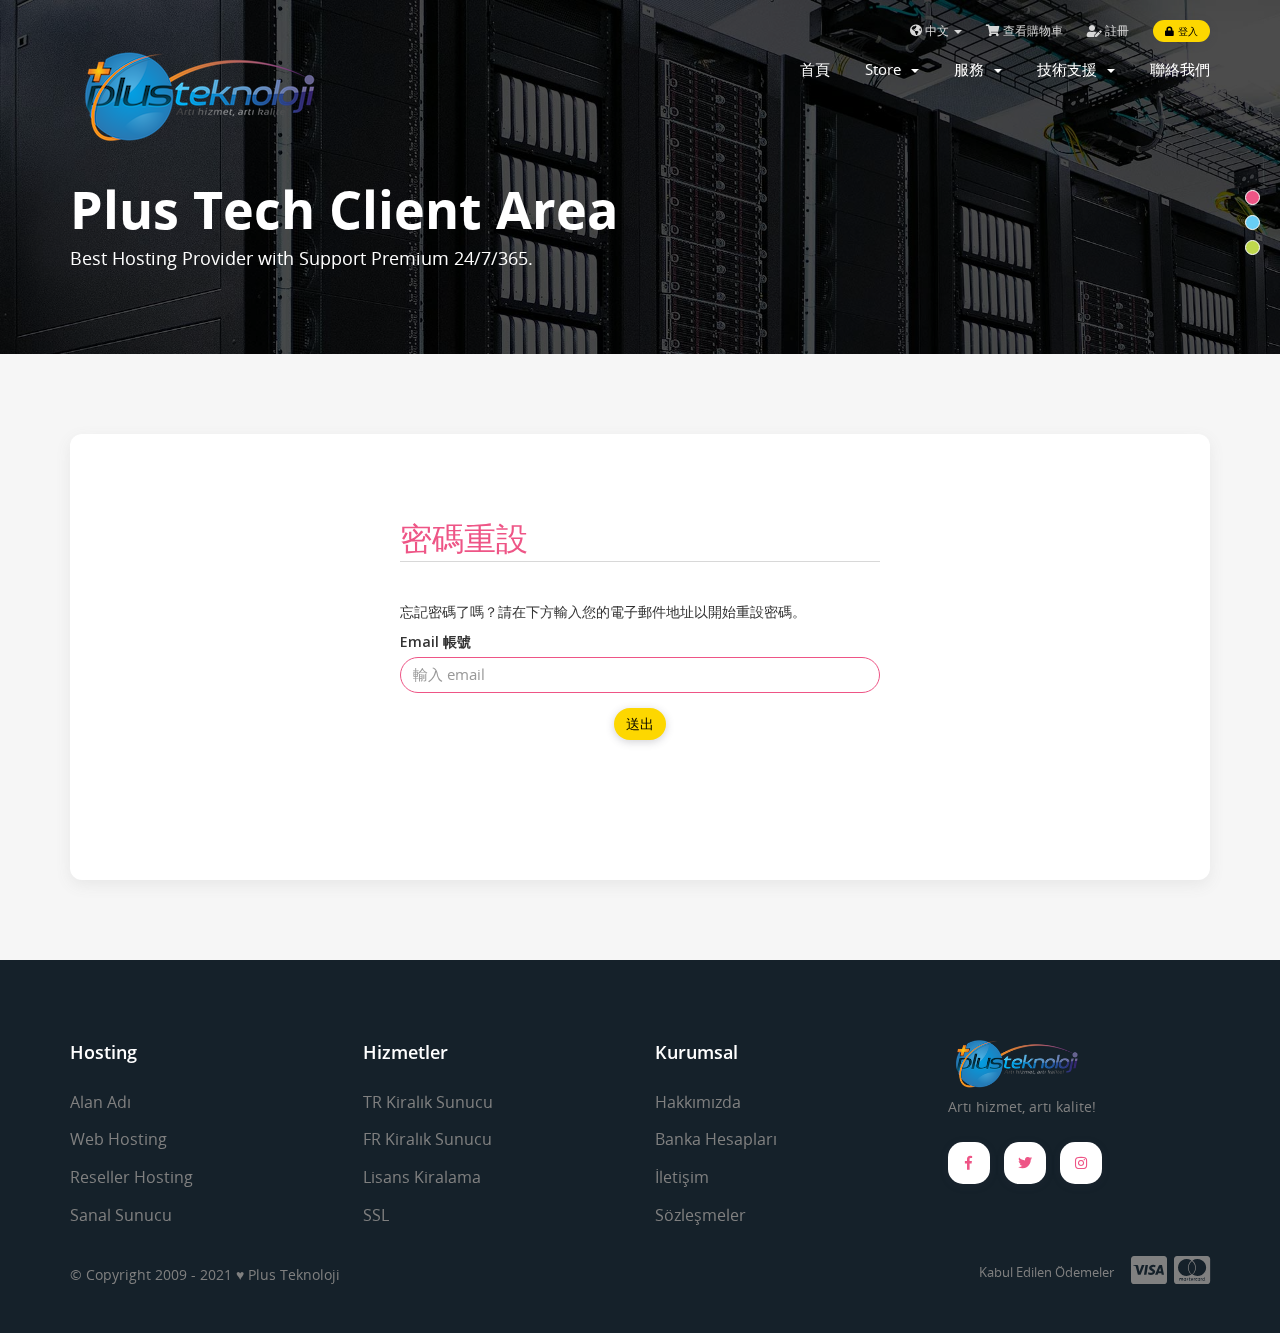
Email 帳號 (435, 641)
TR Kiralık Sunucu (428, 1102)
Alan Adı (100, 1102)
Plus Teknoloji (294, 1274)
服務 (973, 69)
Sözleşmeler (700, 1215)
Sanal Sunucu (121, 1215)
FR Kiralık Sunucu (427, 1139)
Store (887, 69)
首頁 (815, 69)
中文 (937, 30)
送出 (640, 723)
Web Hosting (118, 1139)
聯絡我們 (1180, 69)
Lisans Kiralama (422, 1177)
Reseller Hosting (131, 1177)
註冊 (1115, 30)
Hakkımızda (698, 1102)
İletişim (682, 1177)
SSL (376, 1215)
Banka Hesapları (716, 1139)
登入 (1186, 31)
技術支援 (1071, 69)
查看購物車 (1031, 30)
